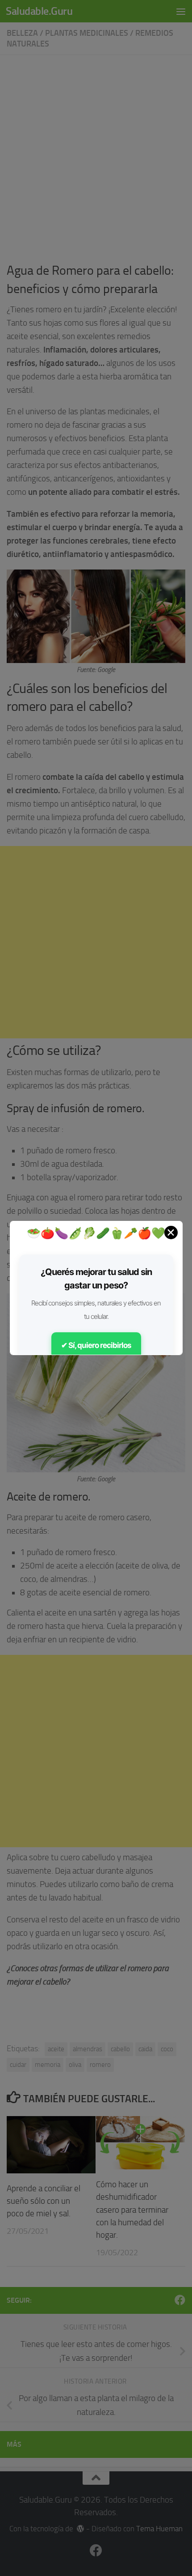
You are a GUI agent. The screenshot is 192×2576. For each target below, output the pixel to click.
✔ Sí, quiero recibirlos (96, 1345)
